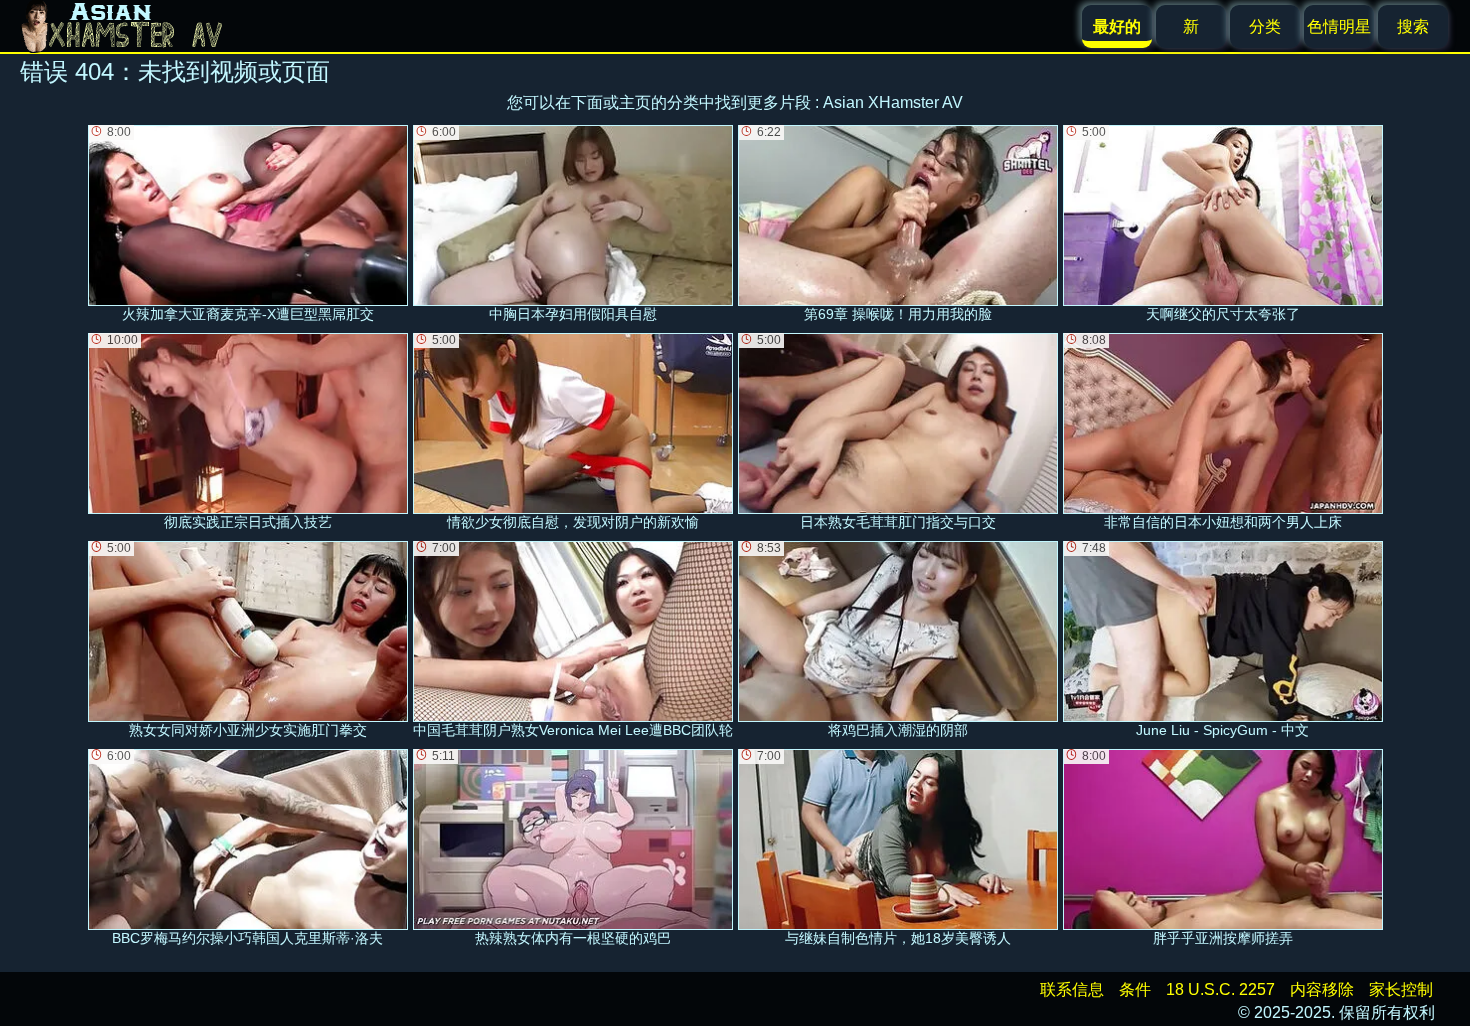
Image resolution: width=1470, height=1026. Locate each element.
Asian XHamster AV (893, 102)
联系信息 (1072, 989)
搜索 (1413, 26)
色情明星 (1339, 26)
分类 (1265, 26)
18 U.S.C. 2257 (1220, 989)
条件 (1135, 989)
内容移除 (1322, 989)
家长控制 (1401, 989)
